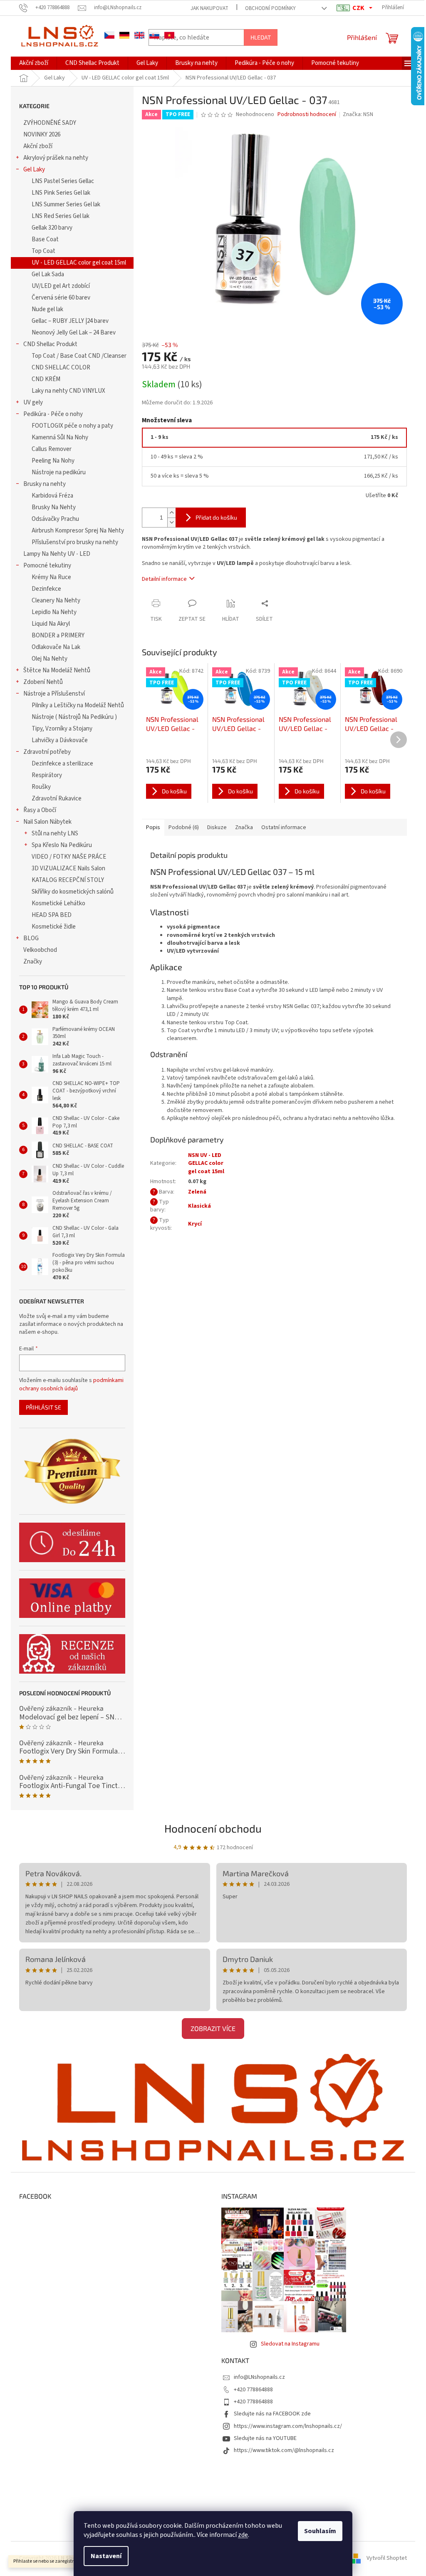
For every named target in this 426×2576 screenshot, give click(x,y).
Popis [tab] (153, 827)
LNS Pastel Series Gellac (63, 181)
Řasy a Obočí (40, 810)
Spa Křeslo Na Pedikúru (62, 845)
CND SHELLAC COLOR (61, 368)
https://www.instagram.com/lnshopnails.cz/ (288, 2426)
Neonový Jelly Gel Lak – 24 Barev (74, 333)
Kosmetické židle (54, 927)
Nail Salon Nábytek (47, 822)
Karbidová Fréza (52, 496)
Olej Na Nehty (50, 659)
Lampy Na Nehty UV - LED (57, 554)
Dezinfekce (46, 589)
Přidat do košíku (216, 517)
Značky (33, 962)
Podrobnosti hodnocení (307, 115)
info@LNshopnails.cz (259, 2377)
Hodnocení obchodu (213, 1828)
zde (243, 2535)
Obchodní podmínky (270, 8)
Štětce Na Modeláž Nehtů (57, 670)
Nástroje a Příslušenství (54, 694)
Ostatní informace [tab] (284, 827)
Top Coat (43, 251)
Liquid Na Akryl (51, 624)
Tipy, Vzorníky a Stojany (62, 729)
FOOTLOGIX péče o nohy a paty (72, 426)
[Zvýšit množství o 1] (171, 513)
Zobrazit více (213, 2028)
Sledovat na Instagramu (290, 2344)
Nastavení (106, 2556)
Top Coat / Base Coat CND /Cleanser (79, 356)
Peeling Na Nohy (53, 461)
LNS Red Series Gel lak (61, 216)
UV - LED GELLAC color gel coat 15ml (79, 263)
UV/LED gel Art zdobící (61, 286)
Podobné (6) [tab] (184, 827)
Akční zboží (38, 146)
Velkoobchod (40, 950)
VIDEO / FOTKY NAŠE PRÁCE (69, 857)
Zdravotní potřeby (47, 752)
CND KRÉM (46, 379)
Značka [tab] (244, 827)
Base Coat (45, 239)
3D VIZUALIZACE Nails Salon (68, 868)
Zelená (197, 1192)
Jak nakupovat (209, 8)
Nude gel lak (47, 309)
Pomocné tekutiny (47, 566)
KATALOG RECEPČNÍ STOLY (68, 880)
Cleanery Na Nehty (56, 601)
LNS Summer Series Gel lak (66, 204)
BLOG (31, 938)
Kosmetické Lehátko (58, 903)
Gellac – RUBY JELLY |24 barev (70, 321)
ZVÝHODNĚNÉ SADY (50, 123)
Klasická (199, 1206)
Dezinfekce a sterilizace (62, 764)
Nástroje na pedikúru (59, 472)
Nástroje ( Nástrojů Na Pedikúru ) (74, 717)
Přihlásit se (43, 1407)
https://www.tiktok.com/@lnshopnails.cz (284, 2450)
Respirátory (47, 775)
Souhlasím (320, 2531)
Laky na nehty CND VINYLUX (68, 391)
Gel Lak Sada (48, 274)
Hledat (261, 37)
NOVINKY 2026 (42, 135)
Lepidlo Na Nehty (54, 612)
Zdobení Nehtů (43, 682)
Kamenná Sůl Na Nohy (60, 437)
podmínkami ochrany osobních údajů (71, 1385)
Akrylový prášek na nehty (56, 158)
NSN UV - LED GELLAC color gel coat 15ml (206, 1163)
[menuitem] (34, 63)
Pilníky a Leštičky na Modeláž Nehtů (78, 705)
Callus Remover (52, 449)
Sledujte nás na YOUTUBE (265, 2438)
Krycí (195, 1224)
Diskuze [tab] (217, 827)
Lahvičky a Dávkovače (60, 740)
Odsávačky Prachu (55, 519)
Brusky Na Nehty (54, 507)
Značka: (358, 114)
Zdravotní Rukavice (57, 799)
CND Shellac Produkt (50, 344)
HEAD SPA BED (52, 915)
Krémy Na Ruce (51, 577)
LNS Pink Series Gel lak (61, 193)
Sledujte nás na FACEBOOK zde (272, 2414)
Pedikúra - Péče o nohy (53, 414)
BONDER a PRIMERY (58, 635)
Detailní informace (164, 579)
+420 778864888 (253, 2390)
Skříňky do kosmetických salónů (73, 892)
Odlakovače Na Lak (56, 647)
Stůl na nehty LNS (55, 833)
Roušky (41, 787)
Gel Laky (34, 170)
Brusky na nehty (45, 484)
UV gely (33, 402)
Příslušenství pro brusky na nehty (75, 542)
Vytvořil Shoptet (387, 2558)
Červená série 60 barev (61, 298)
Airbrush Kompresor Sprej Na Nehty (78, 531)
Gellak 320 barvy (52, 228)
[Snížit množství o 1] (171, 522)
